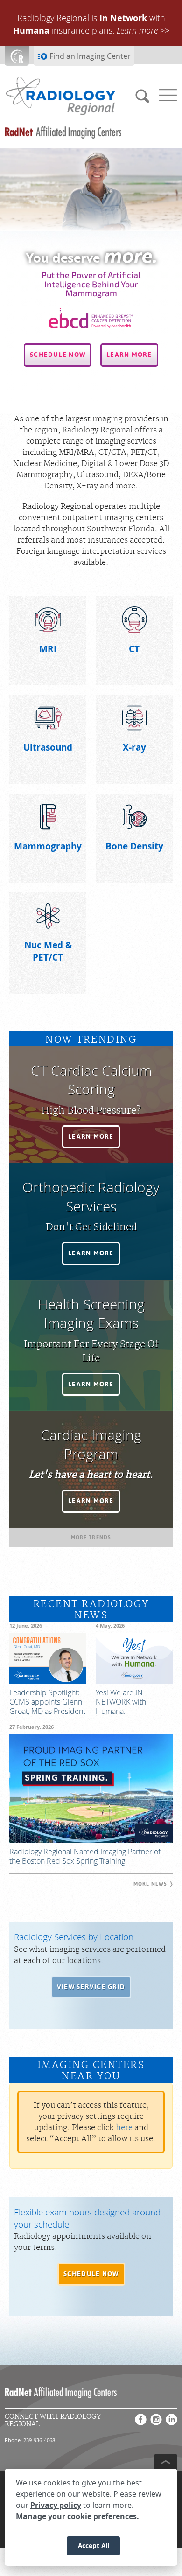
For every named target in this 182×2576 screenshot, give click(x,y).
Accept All (94, 2545)
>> (143, 30)
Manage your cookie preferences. (77, 2516)
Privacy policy (56, 2505)
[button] (58, 355)
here (124, 2128)
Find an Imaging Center (90, 56)
